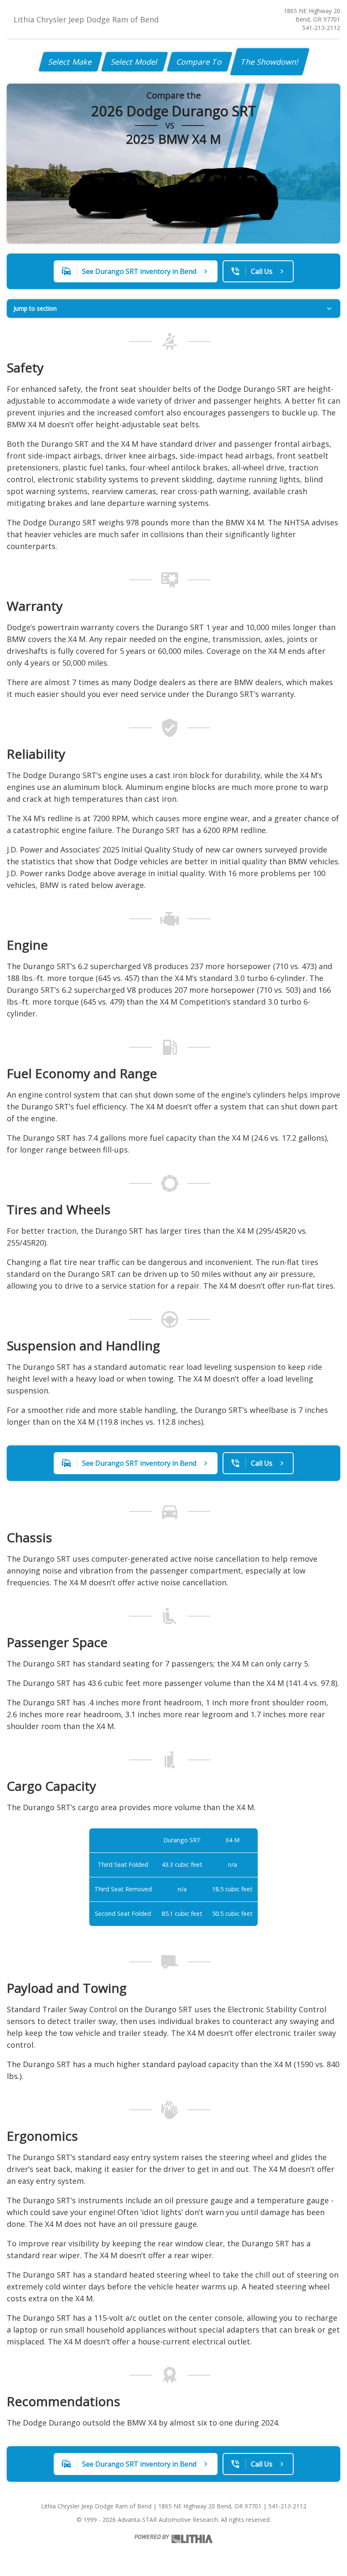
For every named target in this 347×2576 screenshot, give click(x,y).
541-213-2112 (321, 28)
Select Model (135, 62)
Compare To (200, 62)
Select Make (70, 62)
